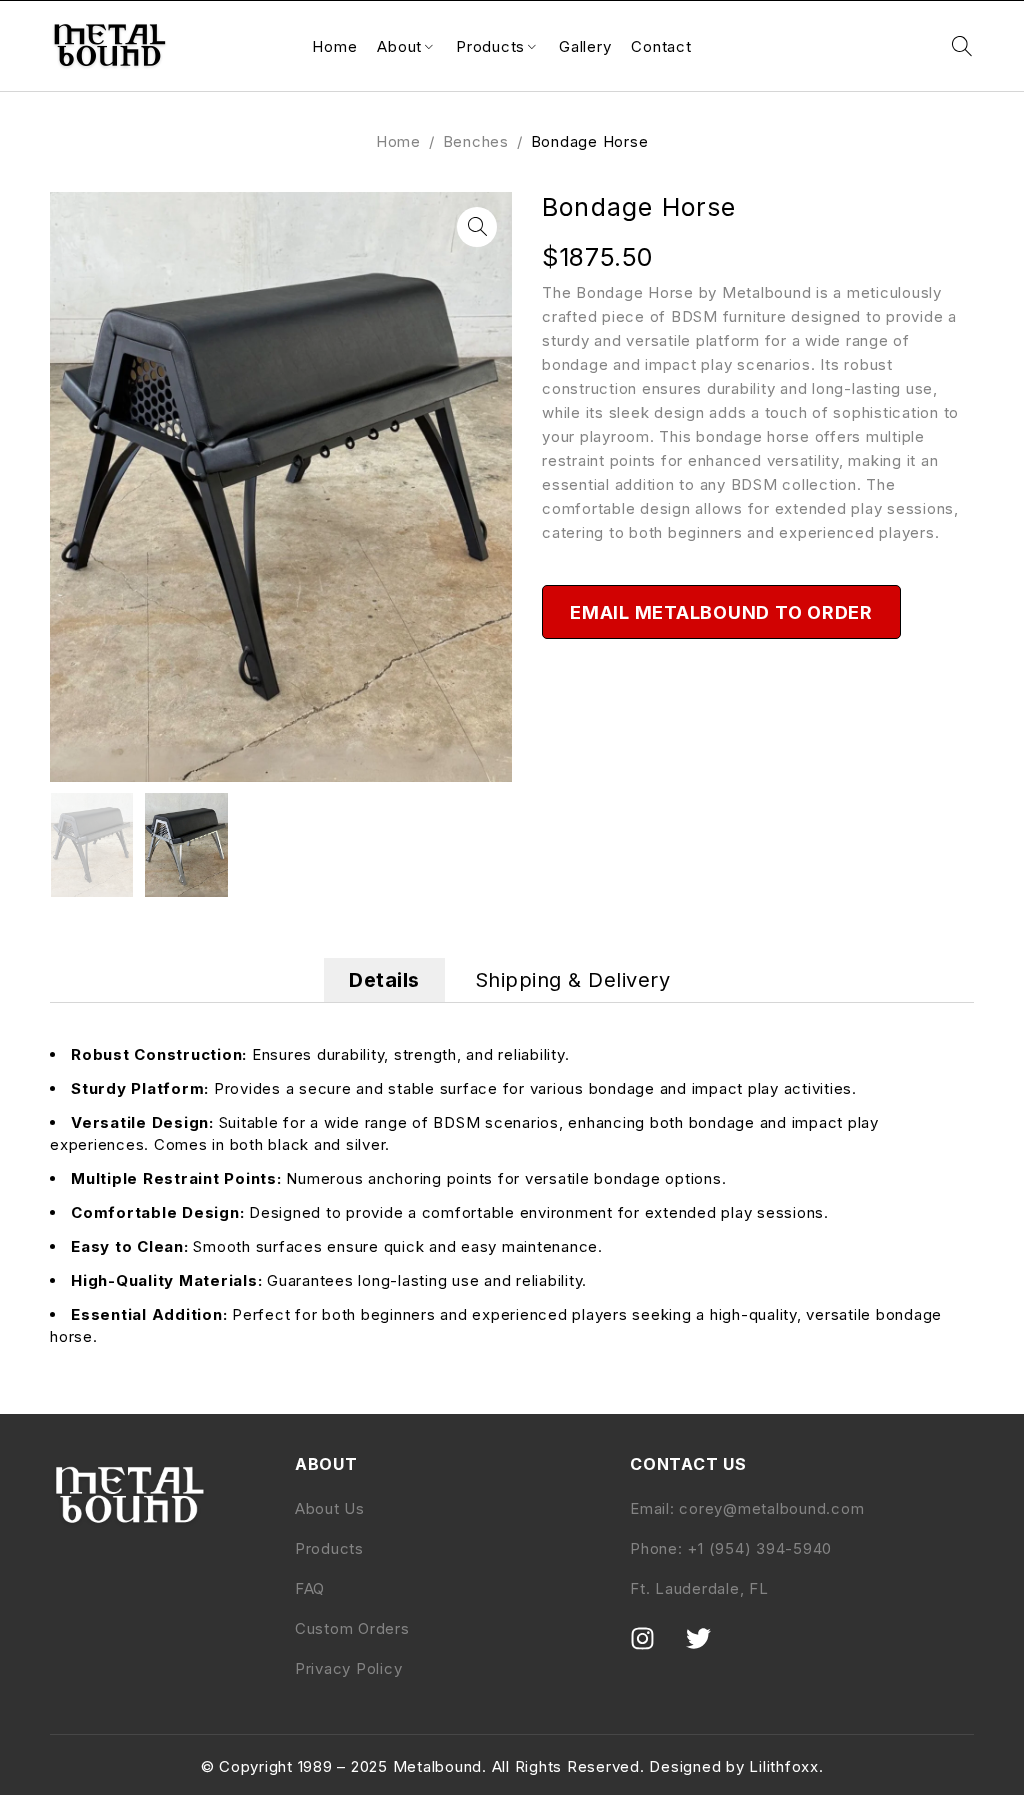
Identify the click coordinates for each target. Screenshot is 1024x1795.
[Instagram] (655, 1651)
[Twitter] (711, 1651)
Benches (476, 141)
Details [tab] (384, 980)
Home (398, 141)
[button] (477, 227)
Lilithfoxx (784, 1766)
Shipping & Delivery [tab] (573, 980)
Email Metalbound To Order (721, 612)
